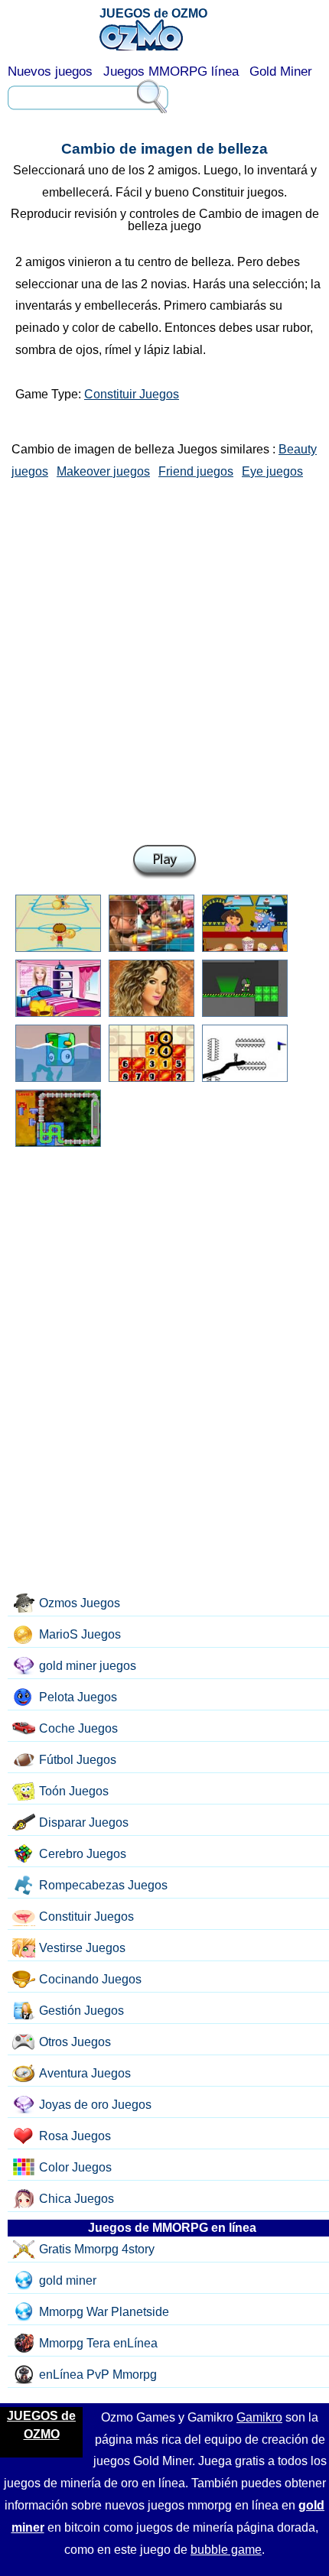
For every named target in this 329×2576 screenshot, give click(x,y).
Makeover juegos (103, 471)
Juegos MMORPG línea (171, 71)
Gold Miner (281, 71)
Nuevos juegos (50, 71)
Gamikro (259, 2417)
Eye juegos (272, 471)
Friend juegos (196, 471)
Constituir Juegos (132, 394)
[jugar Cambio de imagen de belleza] (164, 862)
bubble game (226, 2550)
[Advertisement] (164, 659)
